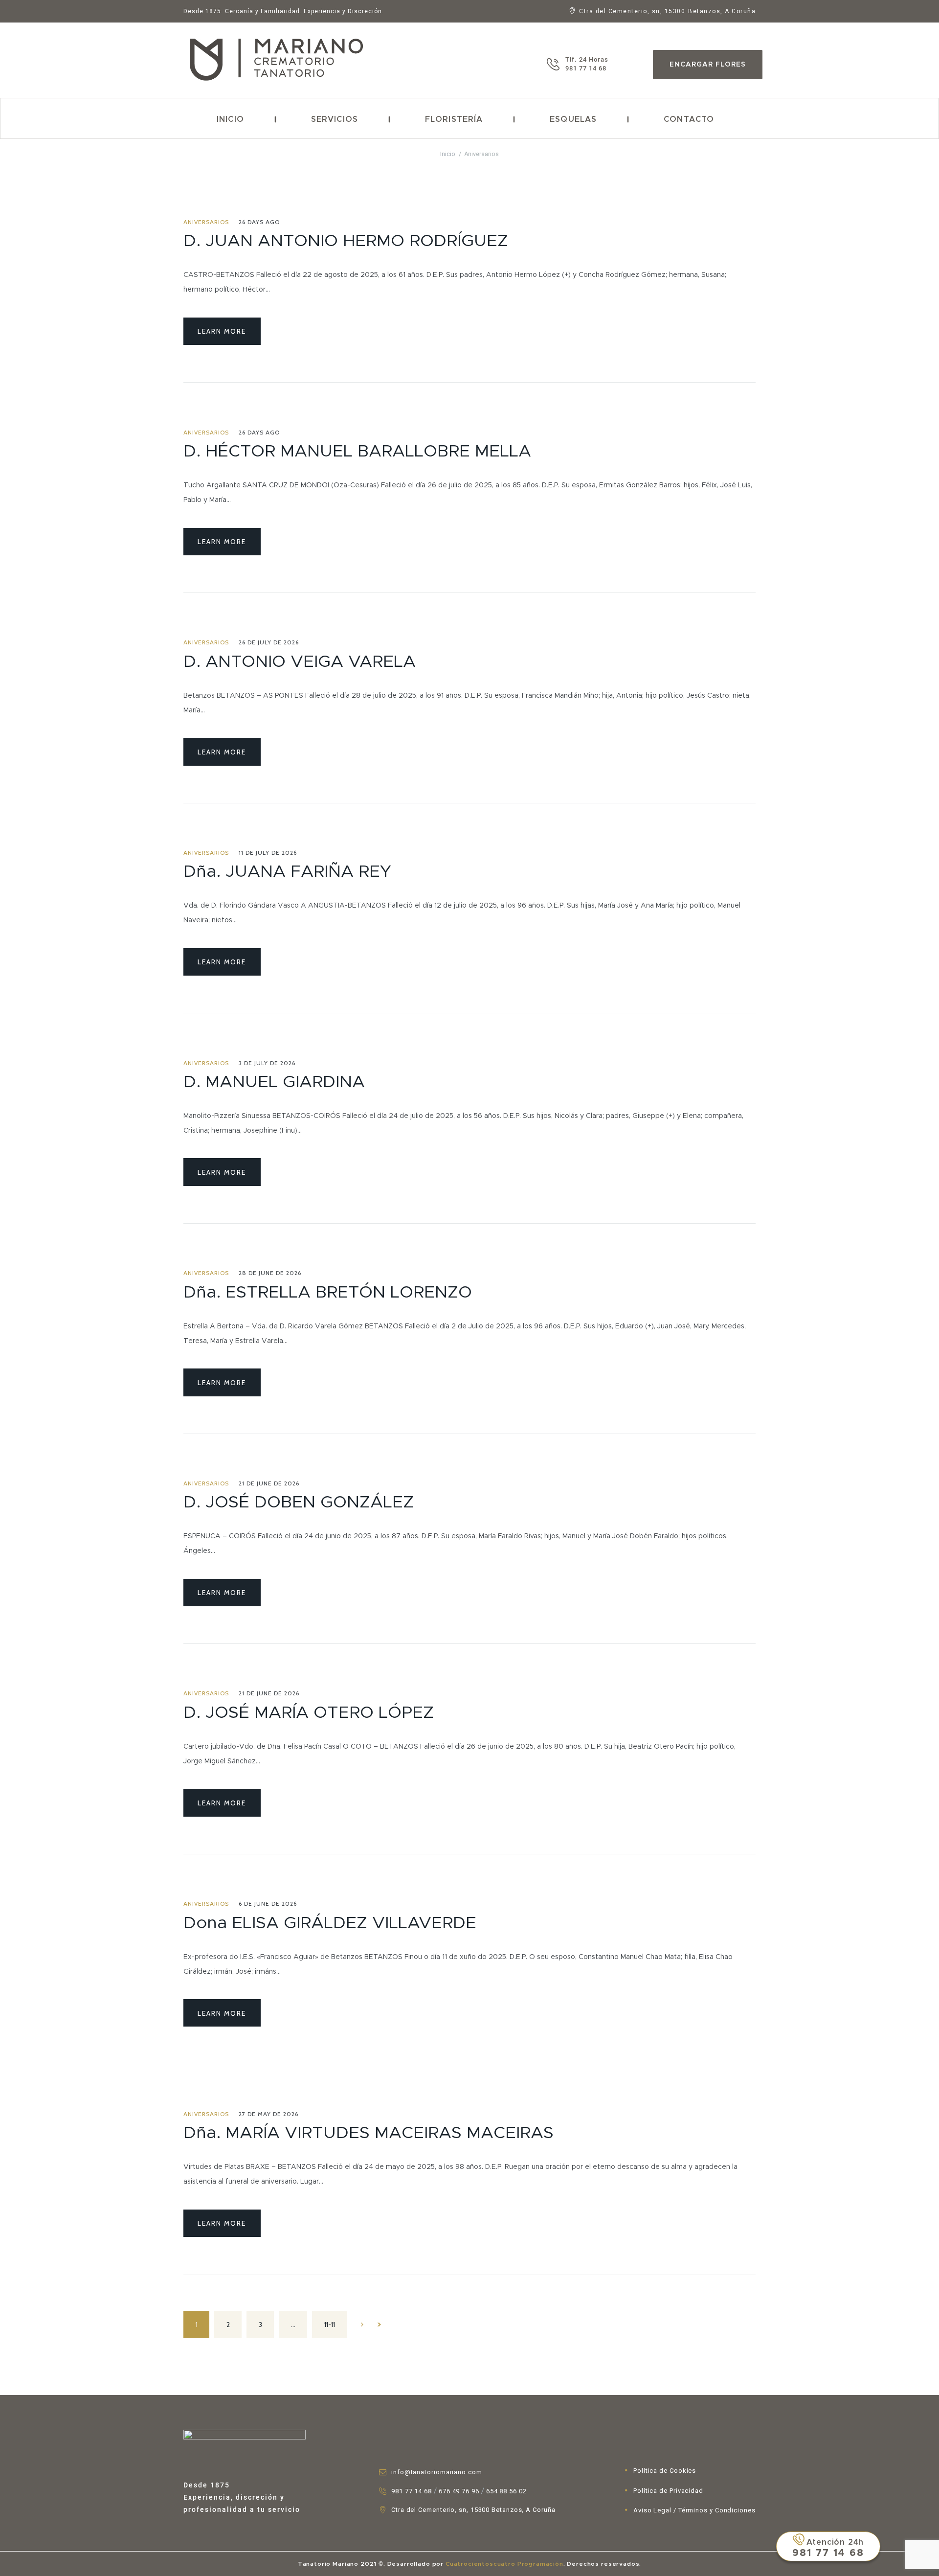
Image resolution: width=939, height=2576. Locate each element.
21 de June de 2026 (269, 1483)
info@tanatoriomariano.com (437, 2472)
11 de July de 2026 (268, 853)
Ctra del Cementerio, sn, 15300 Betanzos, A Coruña (473, 2510)
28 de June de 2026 (270, 1273)
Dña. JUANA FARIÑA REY (287, 872)
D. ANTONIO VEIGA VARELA (300, 662)
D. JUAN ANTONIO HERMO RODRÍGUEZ (346, 241)
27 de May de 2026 (268, 2114)
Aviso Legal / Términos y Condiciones (694, 2510)
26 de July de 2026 (269, 642)
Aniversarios (206, 222)
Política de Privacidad (668, 2491)
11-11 (330, 2325)
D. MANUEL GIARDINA (274, 1082)
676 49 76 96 (459, 2491)
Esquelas (573, 119)
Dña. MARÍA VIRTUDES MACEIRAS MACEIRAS (369, 2133)
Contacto (689, 119)
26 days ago (259, 222)
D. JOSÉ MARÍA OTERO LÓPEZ (309, 1713)
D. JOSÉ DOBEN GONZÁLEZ (299, 1503)
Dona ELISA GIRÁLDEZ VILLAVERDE (330, 1923)
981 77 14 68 (412, 2491)
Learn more (222, 331)
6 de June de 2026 (268, 1904)
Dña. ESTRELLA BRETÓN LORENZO (328, 1293)
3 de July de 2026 (267, 1063)
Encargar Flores (708, 65)
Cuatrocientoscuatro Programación (503, 2564)
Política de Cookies (665, 2471)
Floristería (454, 119)
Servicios (335, 119)
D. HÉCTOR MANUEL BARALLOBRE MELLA (357, 452)
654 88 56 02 (506, 2491)
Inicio (230, 119)
